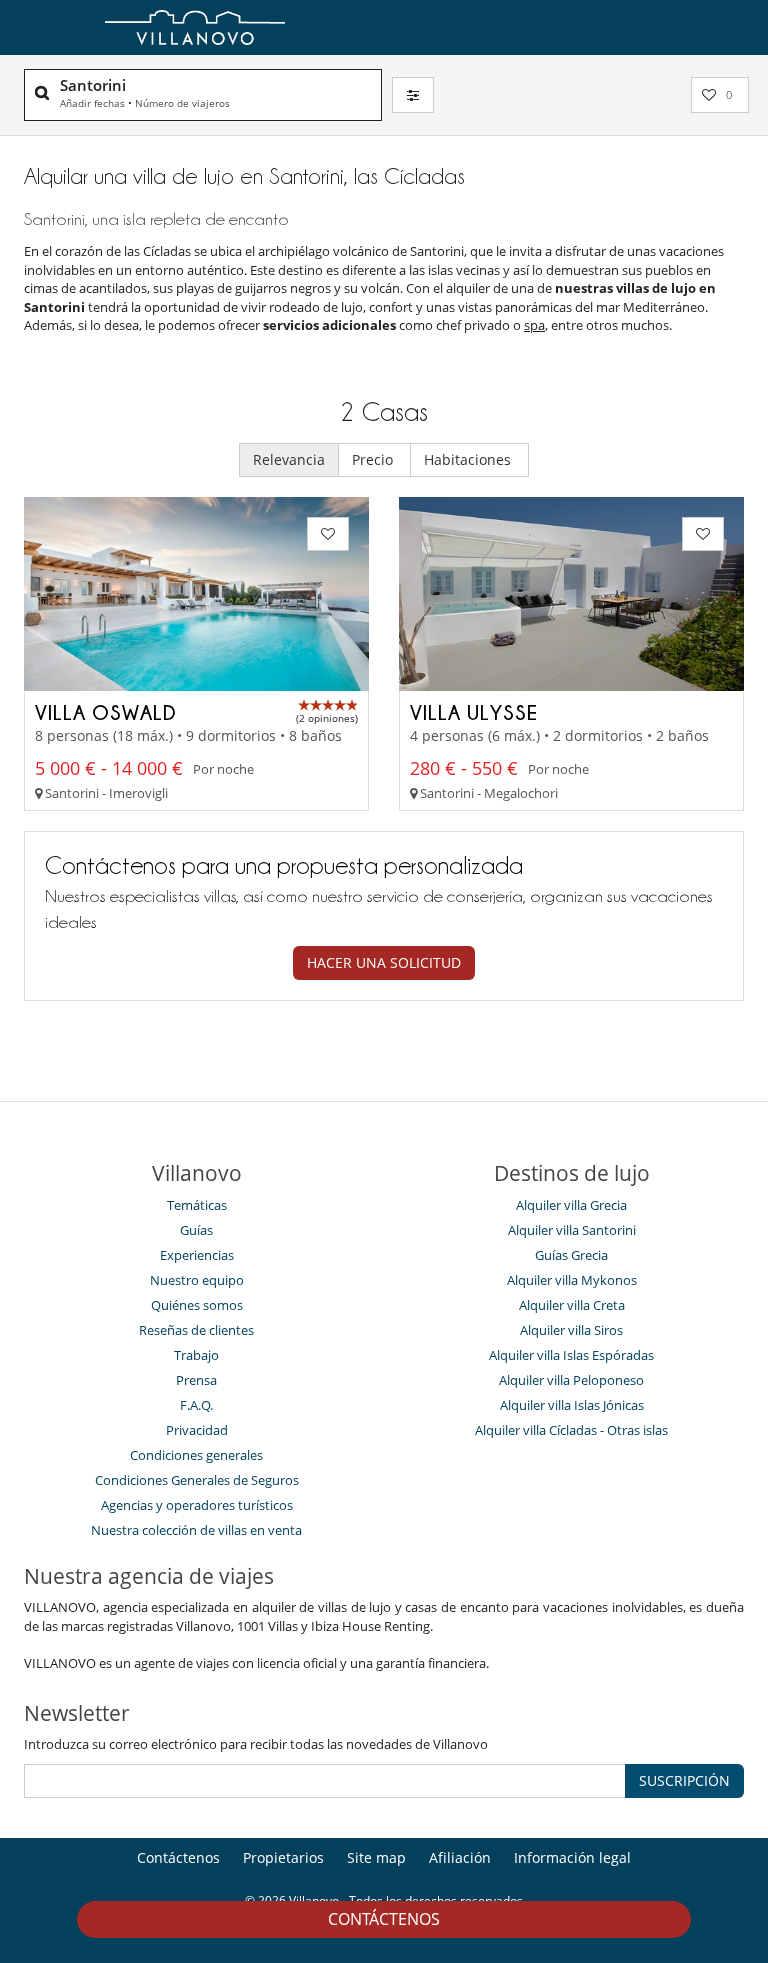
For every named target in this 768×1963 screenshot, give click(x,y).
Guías (196, 1230)
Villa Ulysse (474, 712)
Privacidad (197, 1430)
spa (534, 325)
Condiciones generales (196, 1455)
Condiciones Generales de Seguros (197, 1480)
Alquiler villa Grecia (571, 1205)
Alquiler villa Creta (572, 1305)
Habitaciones (469, 459)
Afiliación (460, 1857)
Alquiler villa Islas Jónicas (572, 1405)
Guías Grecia (571, 1255)
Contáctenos (384, 1919)
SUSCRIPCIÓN (684, 1780)
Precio (374, 459)
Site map (376, 1857)
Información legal (572, 1857)
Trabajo (196, 1355)
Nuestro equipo (197, 1280)
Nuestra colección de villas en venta (196, 1530)
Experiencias (197, 1255)
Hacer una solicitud (384, 962)
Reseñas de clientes (196, 1330)
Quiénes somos (197, 1305)
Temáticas (197, 1205)
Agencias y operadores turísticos (197, 1505)
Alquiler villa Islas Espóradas (571, 1355)
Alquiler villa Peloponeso (571, 1380)
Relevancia (289, 459)
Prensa (196, 1380)
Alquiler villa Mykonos (572, 1280)
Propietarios (283, 1857)
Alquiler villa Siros (571, 1330)
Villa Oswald (106, 712)
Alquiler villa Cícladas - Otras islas (571, 1430)
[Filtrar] (413, 95)
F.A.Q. (196, 1405)
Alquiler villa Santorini (572, 1230)
